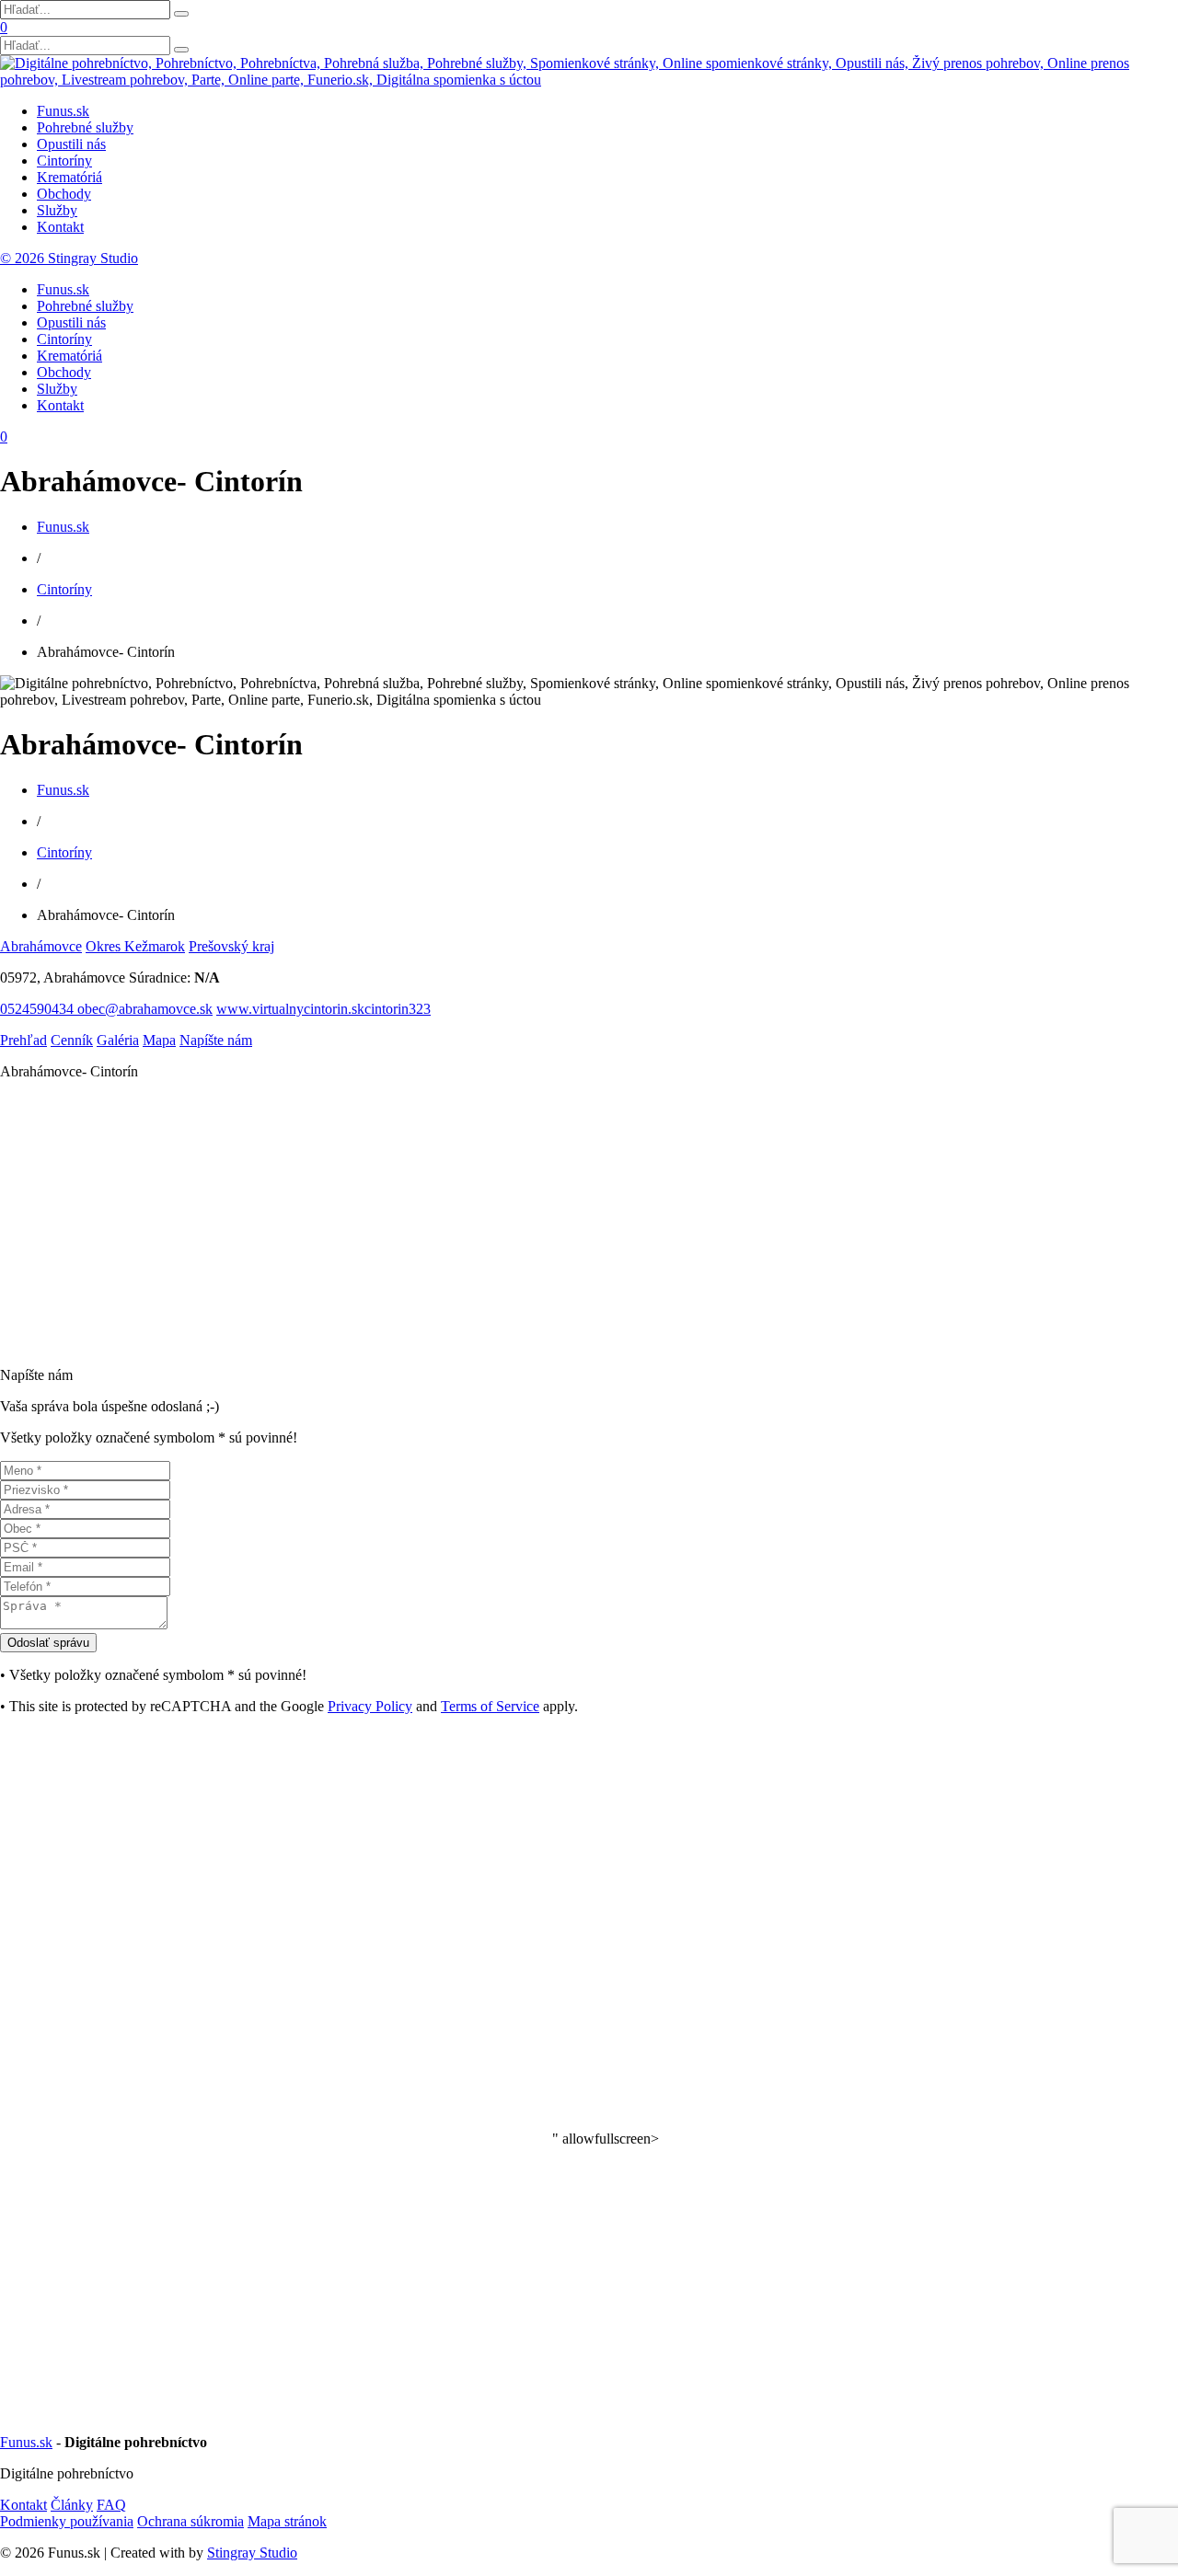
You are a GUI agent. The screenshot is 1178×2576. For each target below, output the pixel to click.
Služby (57, 210)
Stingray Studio (252, 2553)
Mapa (159, 1040)
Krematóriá (69, 177)
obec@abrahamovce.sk (145, 1009)
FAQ (111, 2505)
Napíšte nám (216, 1040)
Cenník (72, 1040)
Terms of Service (490, 1706)
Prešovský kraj (231, 946)
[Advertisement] (552, 1224)
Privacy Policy (370, 1706)
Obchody (64, 194)
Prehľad (23, 1040)
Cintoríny (64, 161)
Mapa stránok (287, 2521)
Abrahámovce (41, 946)
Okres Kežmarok (135, 946)
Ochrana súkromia (191, 2521)
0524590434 (39, 1009)
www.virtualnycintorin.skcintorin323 (323, 1009)
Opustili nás (71, 144)
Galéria (118, 1040)
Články (72, 2505)
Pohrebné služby (85, 127)
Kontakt (60, 227)
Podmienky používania (67, 2521)
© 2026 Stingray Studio (69, 258)
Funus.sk (63, 111)
